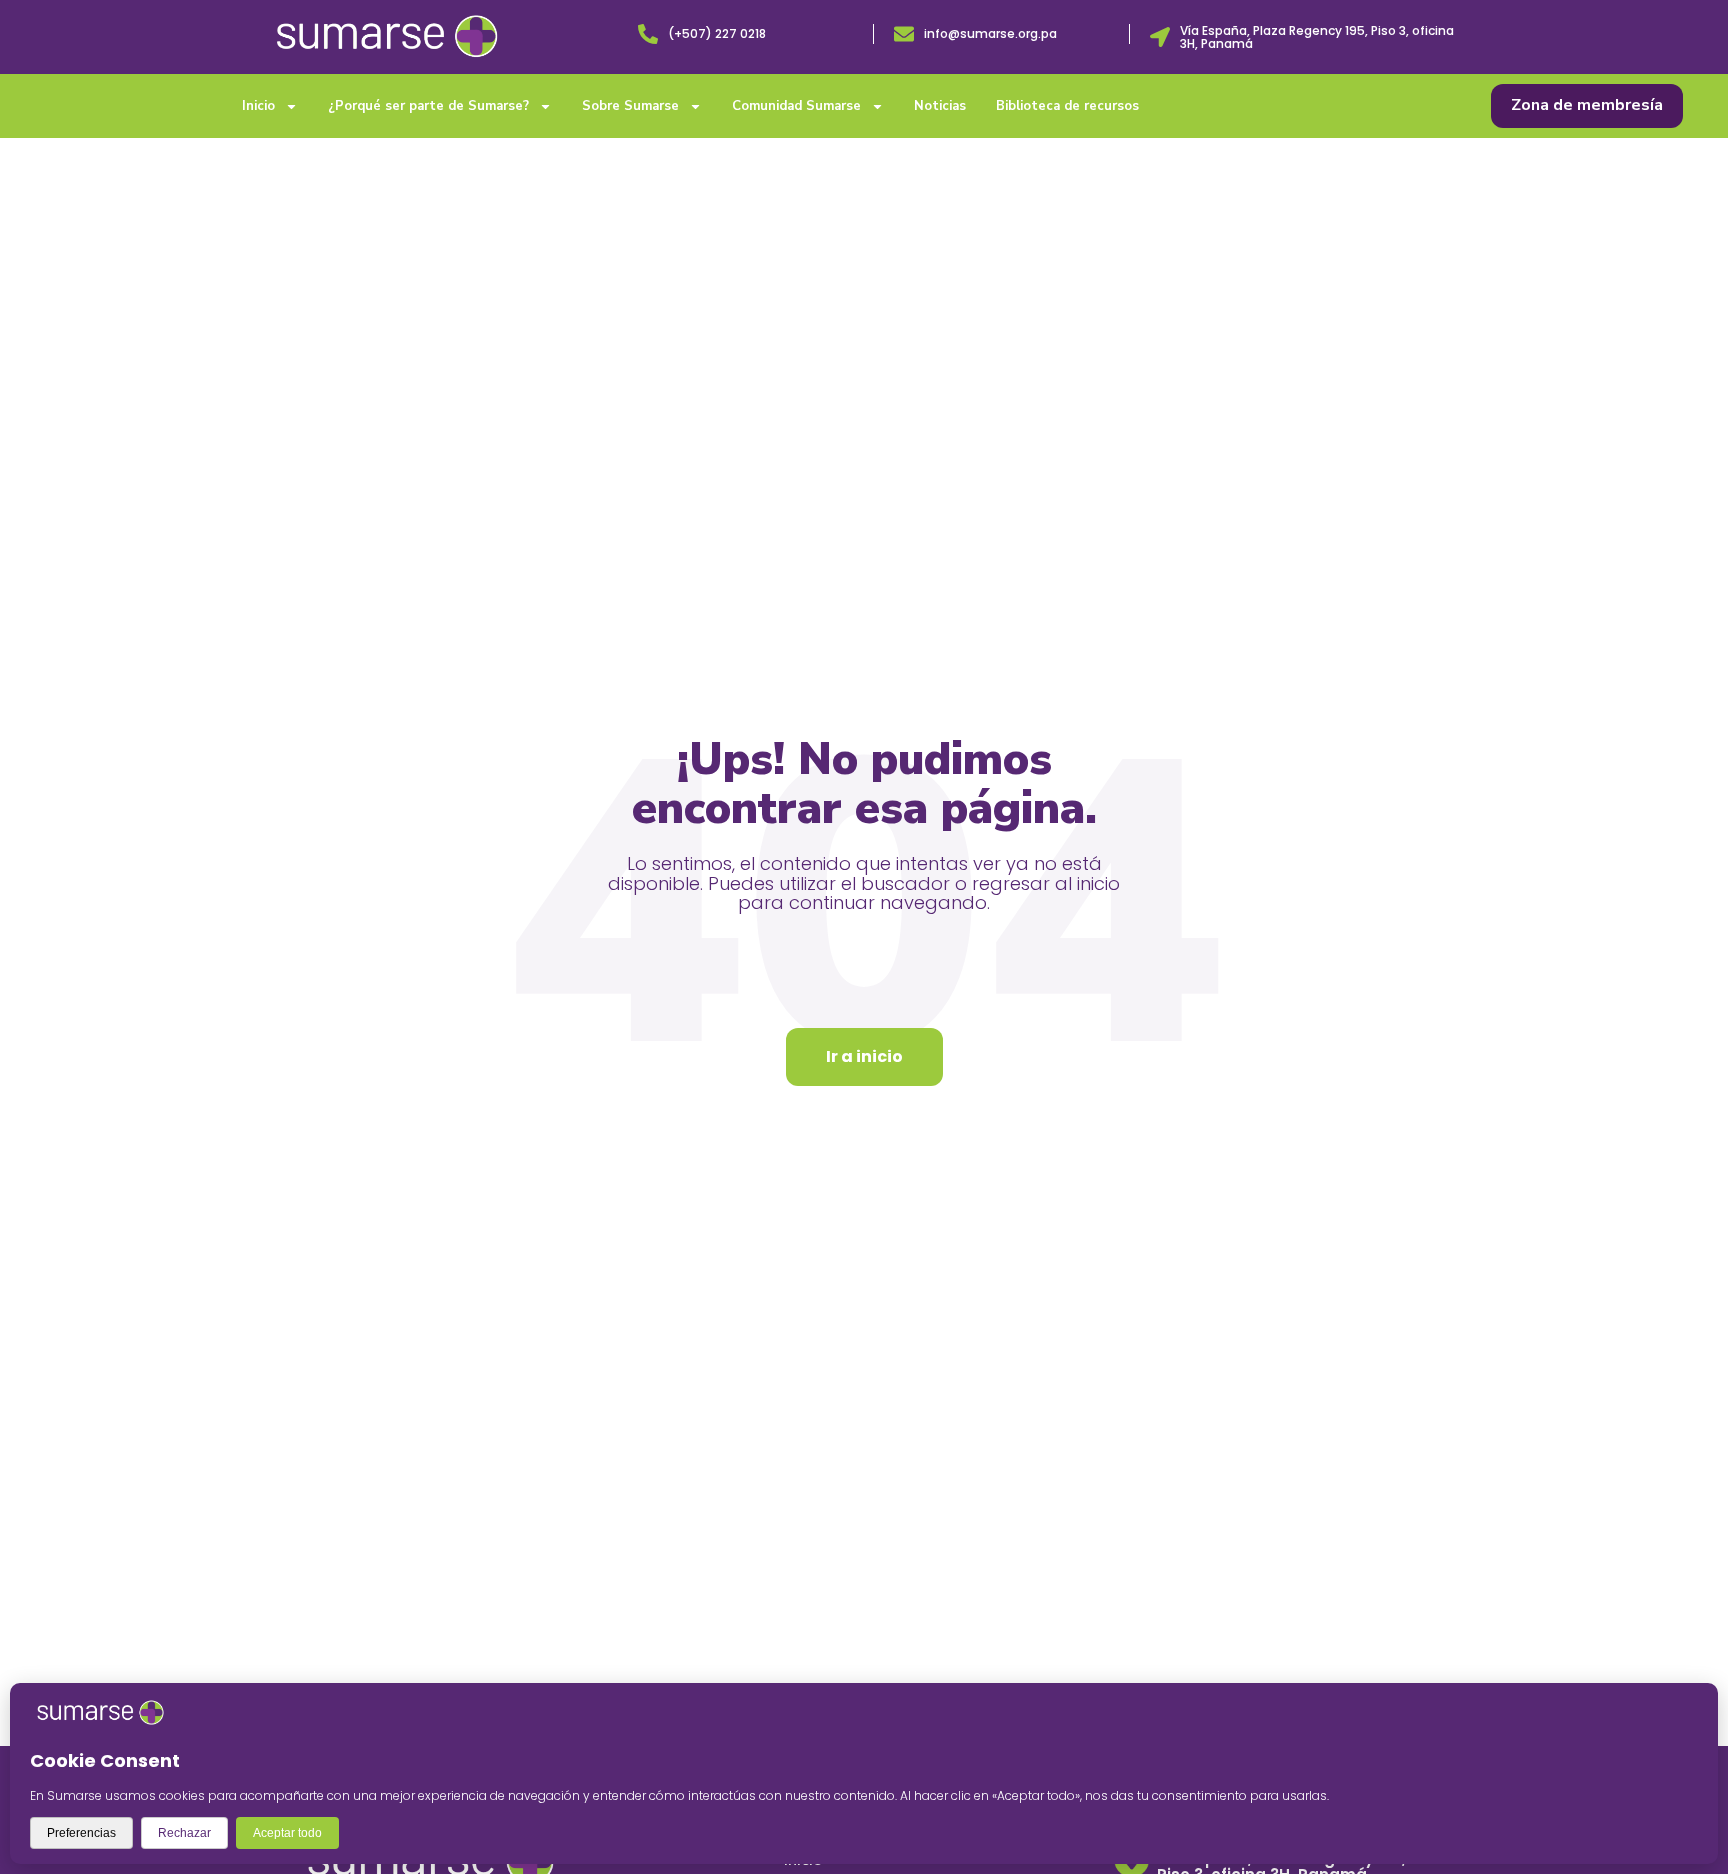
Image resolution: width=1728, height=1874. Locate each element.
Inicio (258, 106)
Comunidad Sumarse (796, 106)
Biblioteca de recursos (1067, 106)
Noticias (940, 106)
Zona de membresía (1587, 105)
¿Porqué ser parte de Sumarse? (428, 106)
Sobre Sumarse (630, 106)
